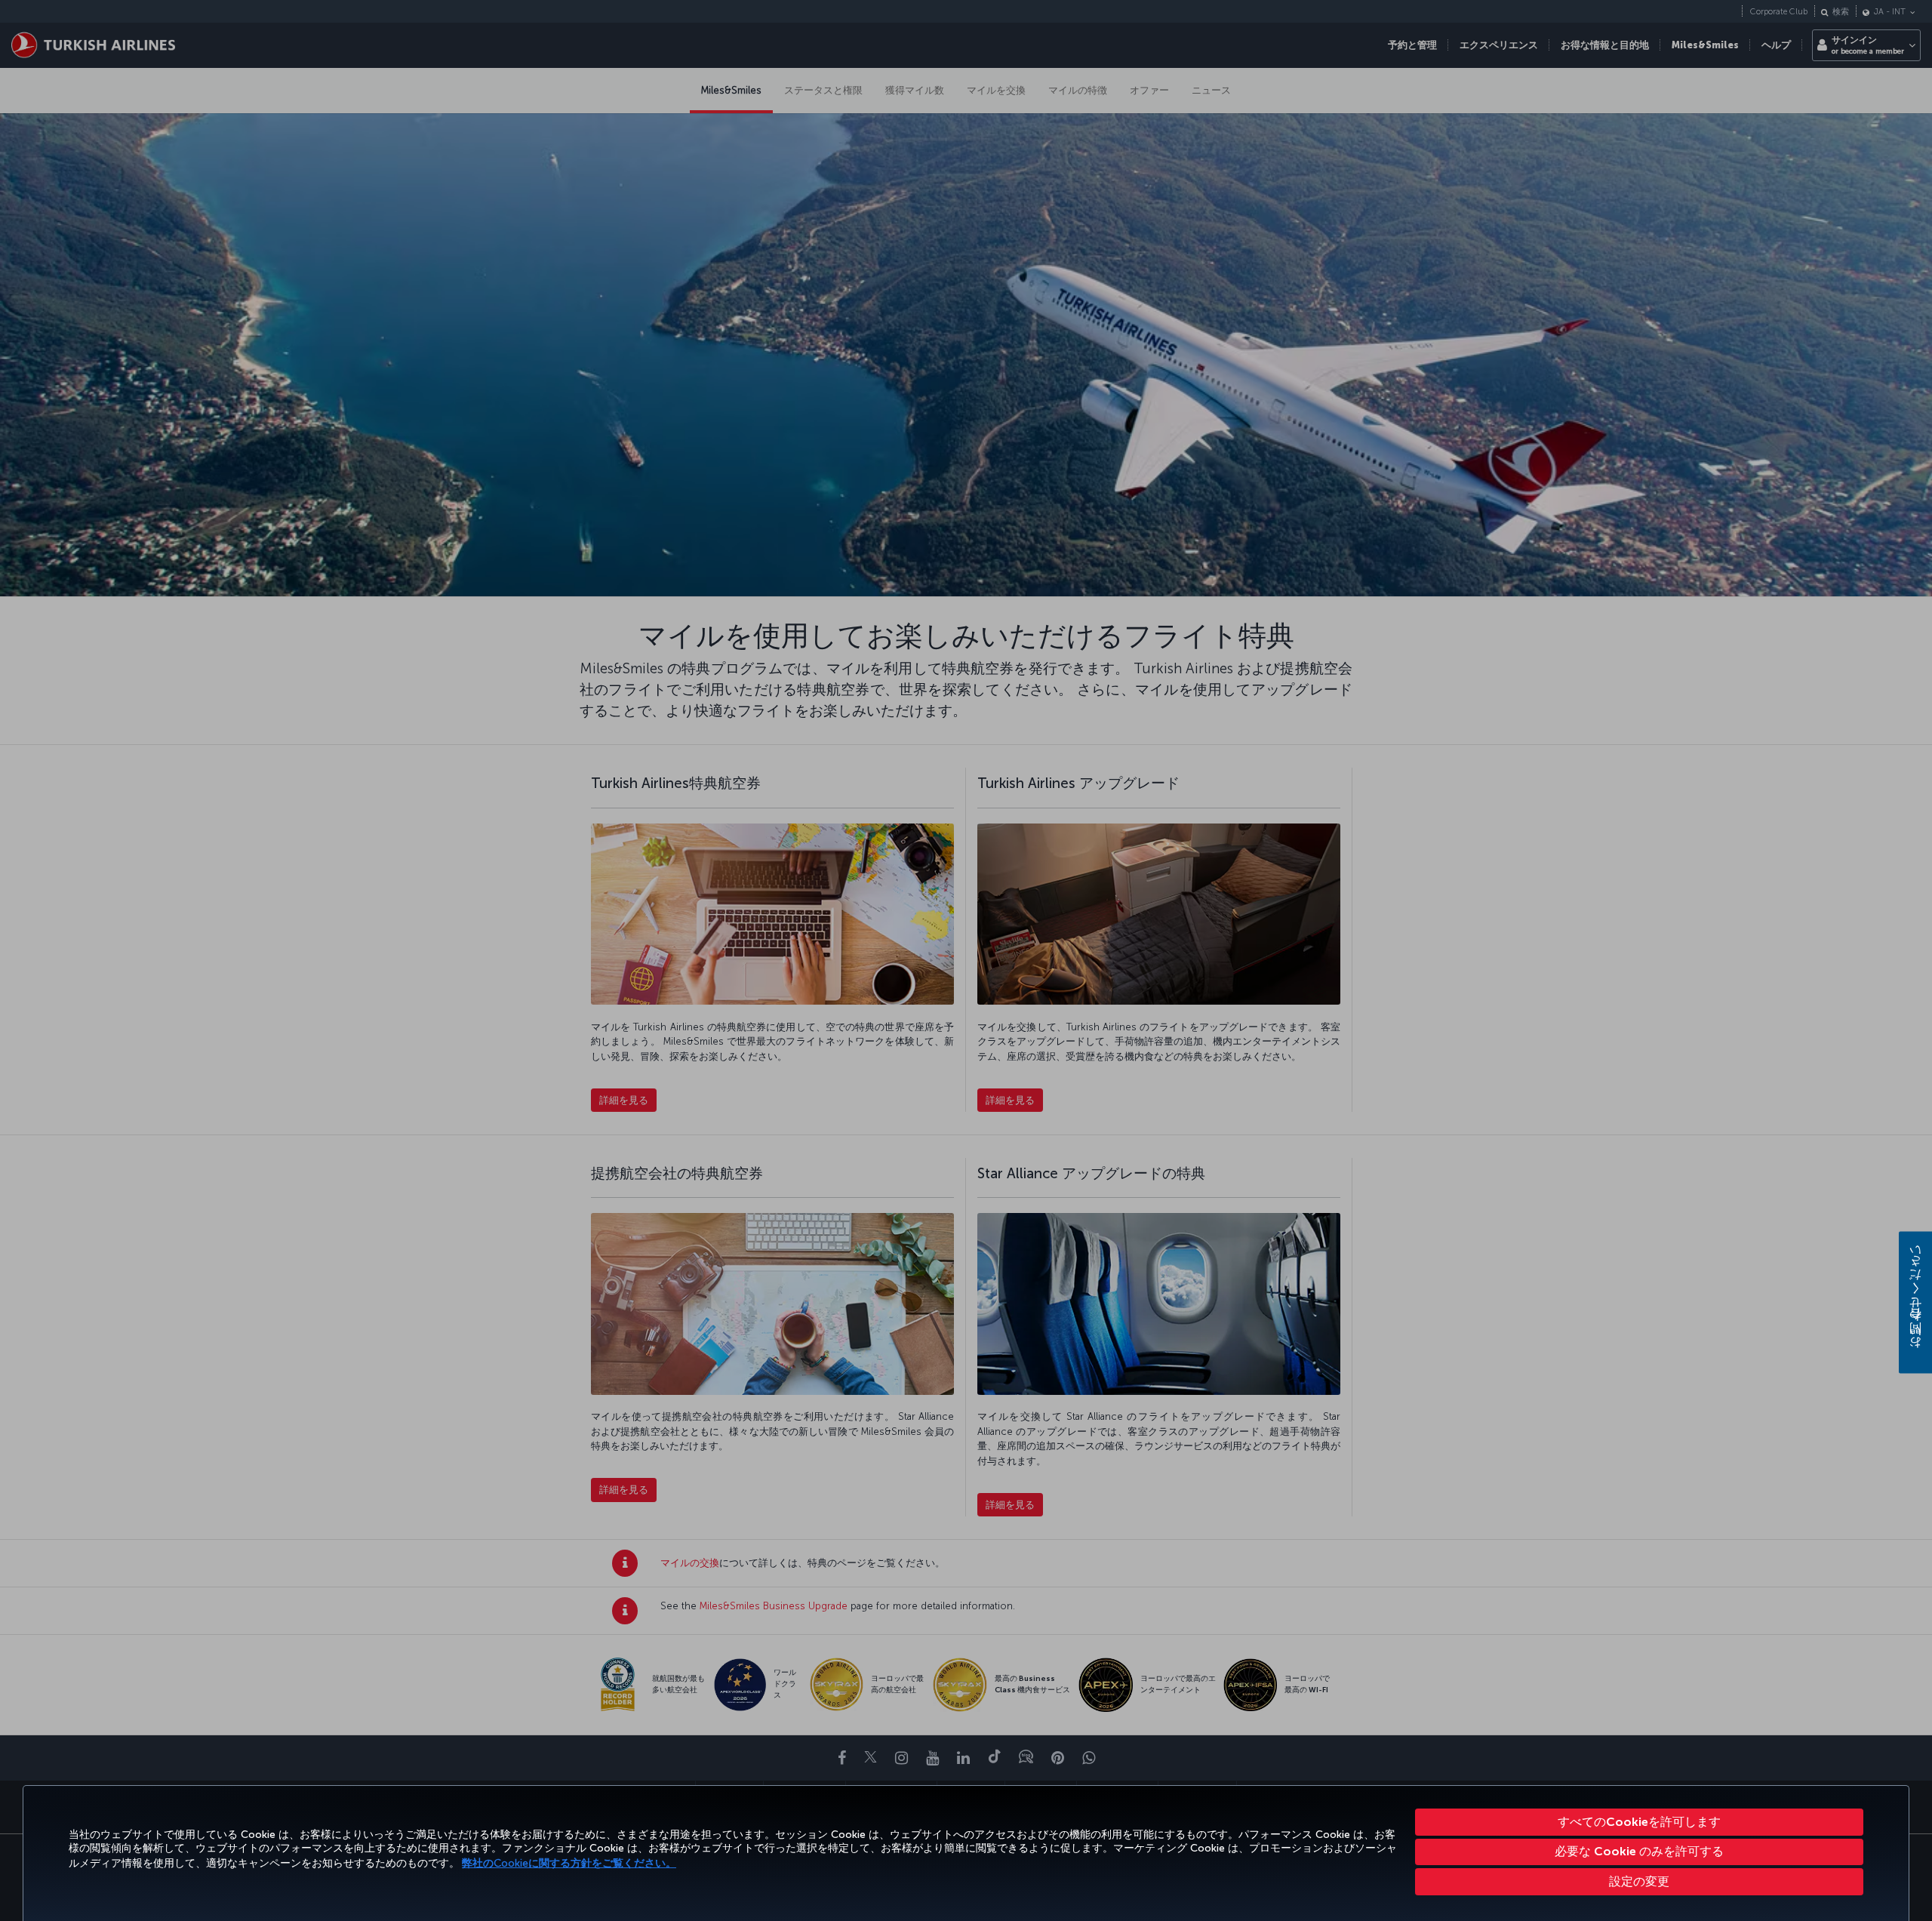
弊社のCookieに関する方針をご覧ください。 (569, 1863)
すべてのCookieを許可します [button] (1639, 1822)
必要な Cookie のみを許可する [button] (1639, 1851)
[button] (1640, 1882)
